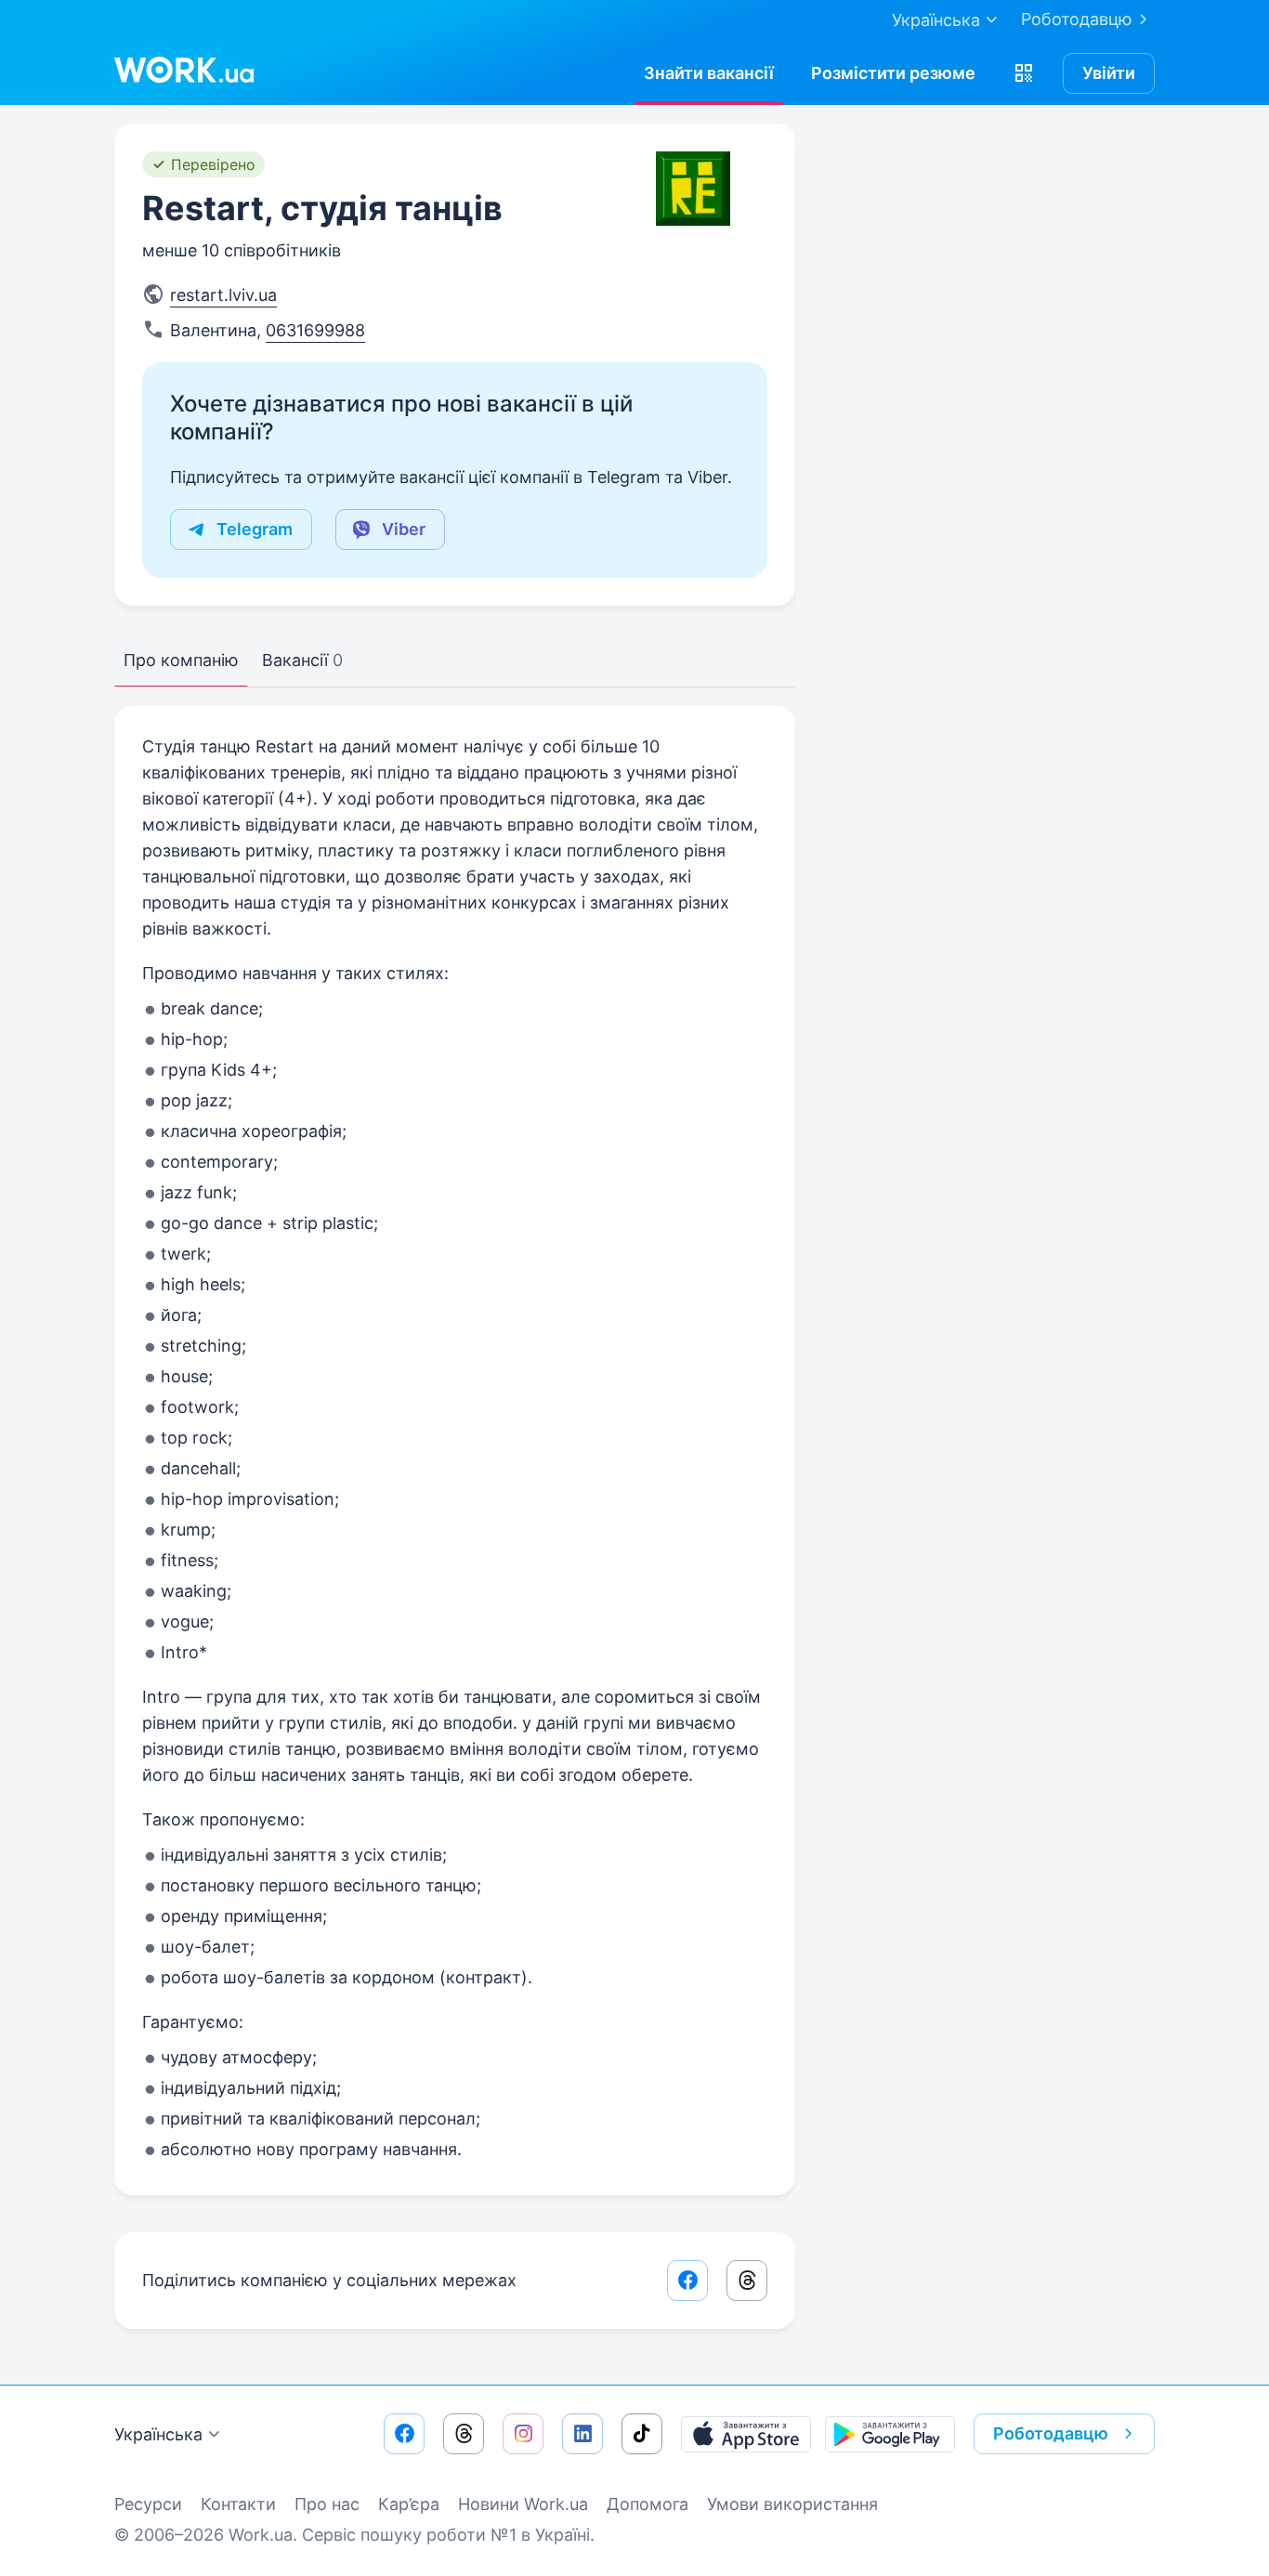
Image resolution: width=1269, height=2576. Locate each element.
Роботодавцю (1077, 19)
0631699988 (315, 330)
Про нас (327, 2504)
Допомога (648, 2504)
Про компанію (181, 660)
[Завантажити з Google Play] (890, 2434)
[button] (1024, 73)
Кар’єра (409, 2504)
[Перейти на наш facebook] (404, 2434)
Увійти (1109, 73)
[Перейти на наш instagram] (523, 2434)
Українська (158, 2434)
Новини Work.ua (523, 2504)
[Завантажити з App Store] (746, 2434)
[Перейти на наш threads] (464, 2434)
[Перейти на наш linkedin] (582, 2434)
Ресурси (148, 2504)
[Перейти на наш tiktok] (642, 2434)
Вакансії (302, 660)
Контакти (238, 2504)
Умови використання (792, 2504)
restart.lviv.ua (223, 295)
